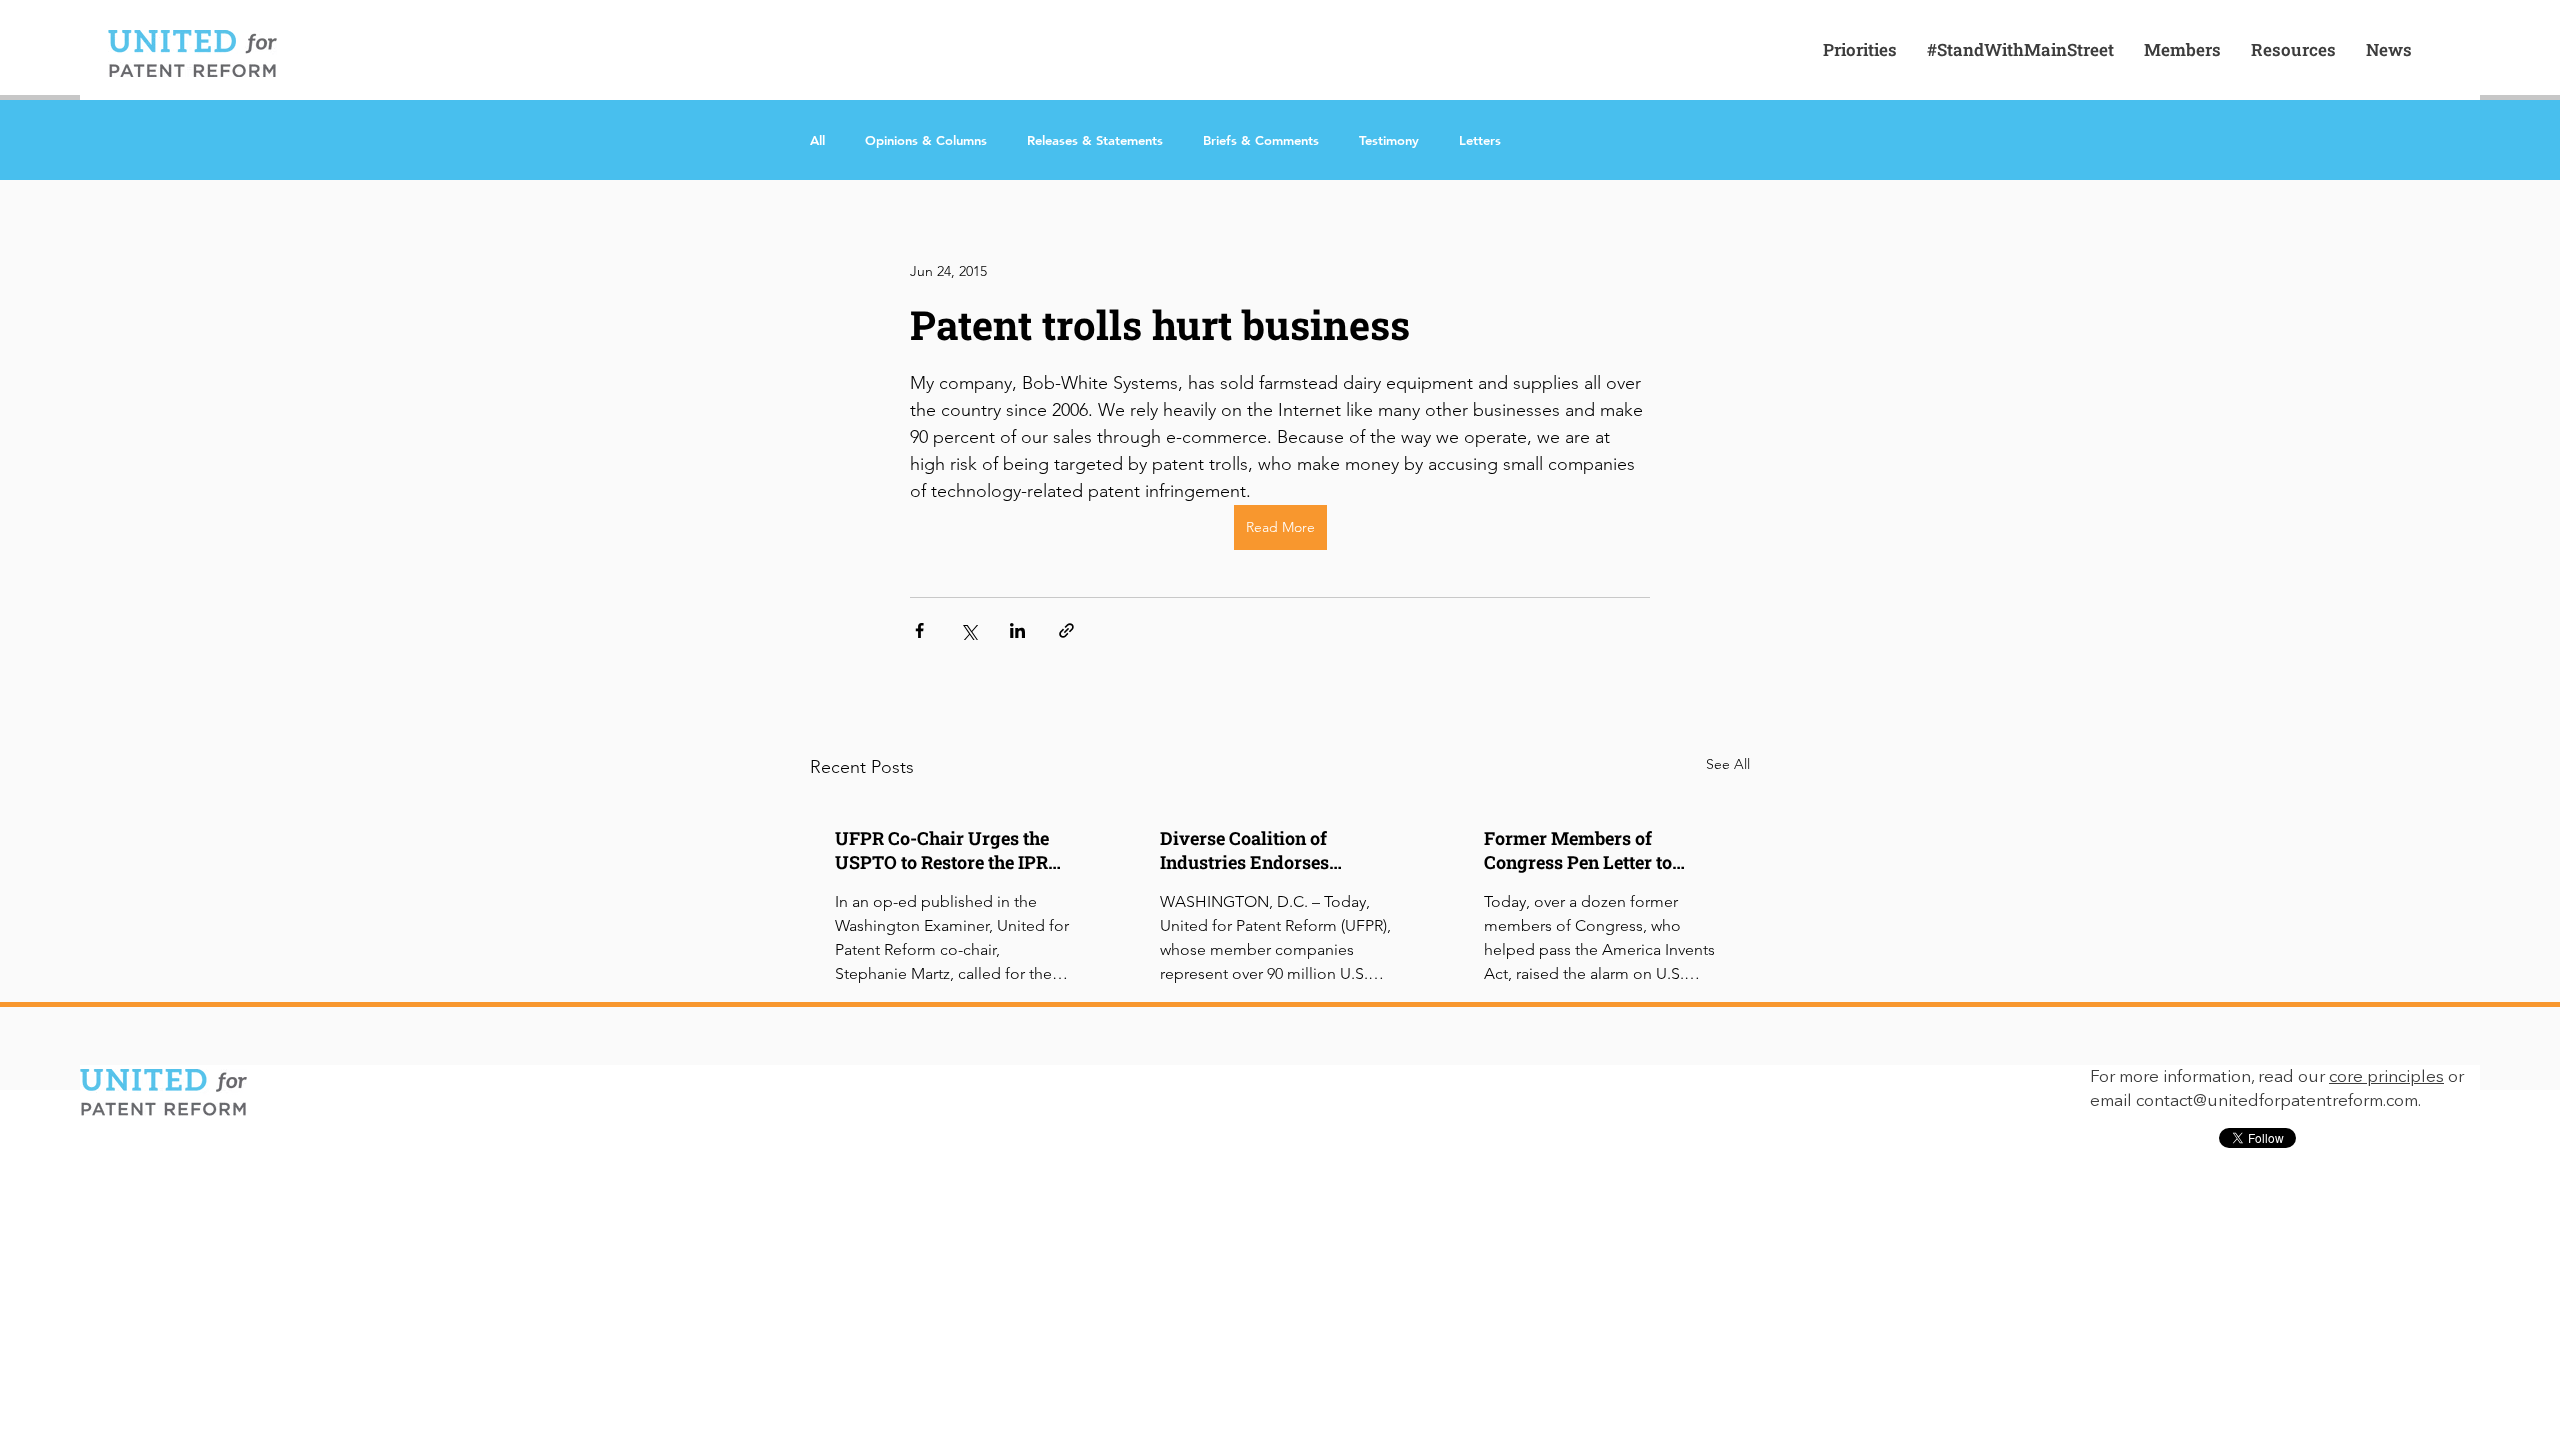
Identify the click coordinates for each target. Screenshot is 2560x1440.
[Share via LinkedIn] (1017, 630)
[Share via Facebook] (919, 630)
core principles (2386, 1077)
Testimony (1389, 140)
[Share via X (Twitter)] (968, 630)
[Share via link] (1066, 630)
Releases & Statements (1095, 140)
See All (1728, 764)
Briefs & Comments (1261, 140)
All (817, 140)
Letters (1480, 140)
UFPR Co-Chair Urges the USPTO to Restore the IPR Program (942, 850)
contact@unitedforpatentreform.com (2277, 1101)
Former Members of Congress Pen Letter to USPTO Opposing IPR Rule (1596, 850)
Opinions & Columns (926, 140)
